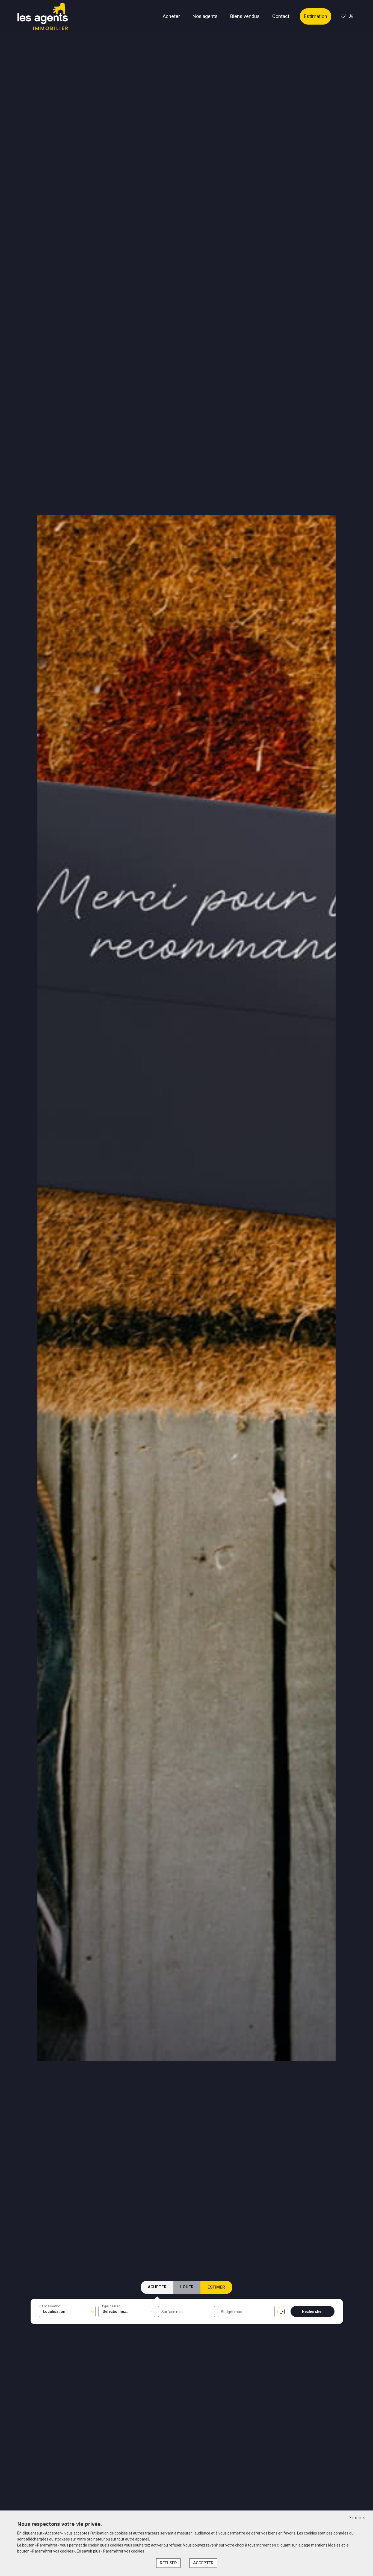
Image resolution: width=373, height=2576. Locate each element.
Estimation (316, 16)
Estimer (216, 2287)
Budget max (231, 2312)
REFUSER (168, 2563)
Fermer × (357, 2518)
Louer (187, 2287)
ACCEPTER (203, 2563)
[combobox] (67, 2311)
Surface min (172, 2312)
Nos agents (205, 16)
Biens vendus (245, 16)
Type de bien (111, 2306)
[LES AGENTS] (43, 16)
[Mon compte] (351, 16)
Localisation (51, 2306)
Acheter (171, 16)
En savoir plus (89, 2551)
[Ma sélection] (343, 16)
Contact (281, 16)
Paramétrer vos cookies (124, 2551)
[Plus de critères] (283, 2311)
